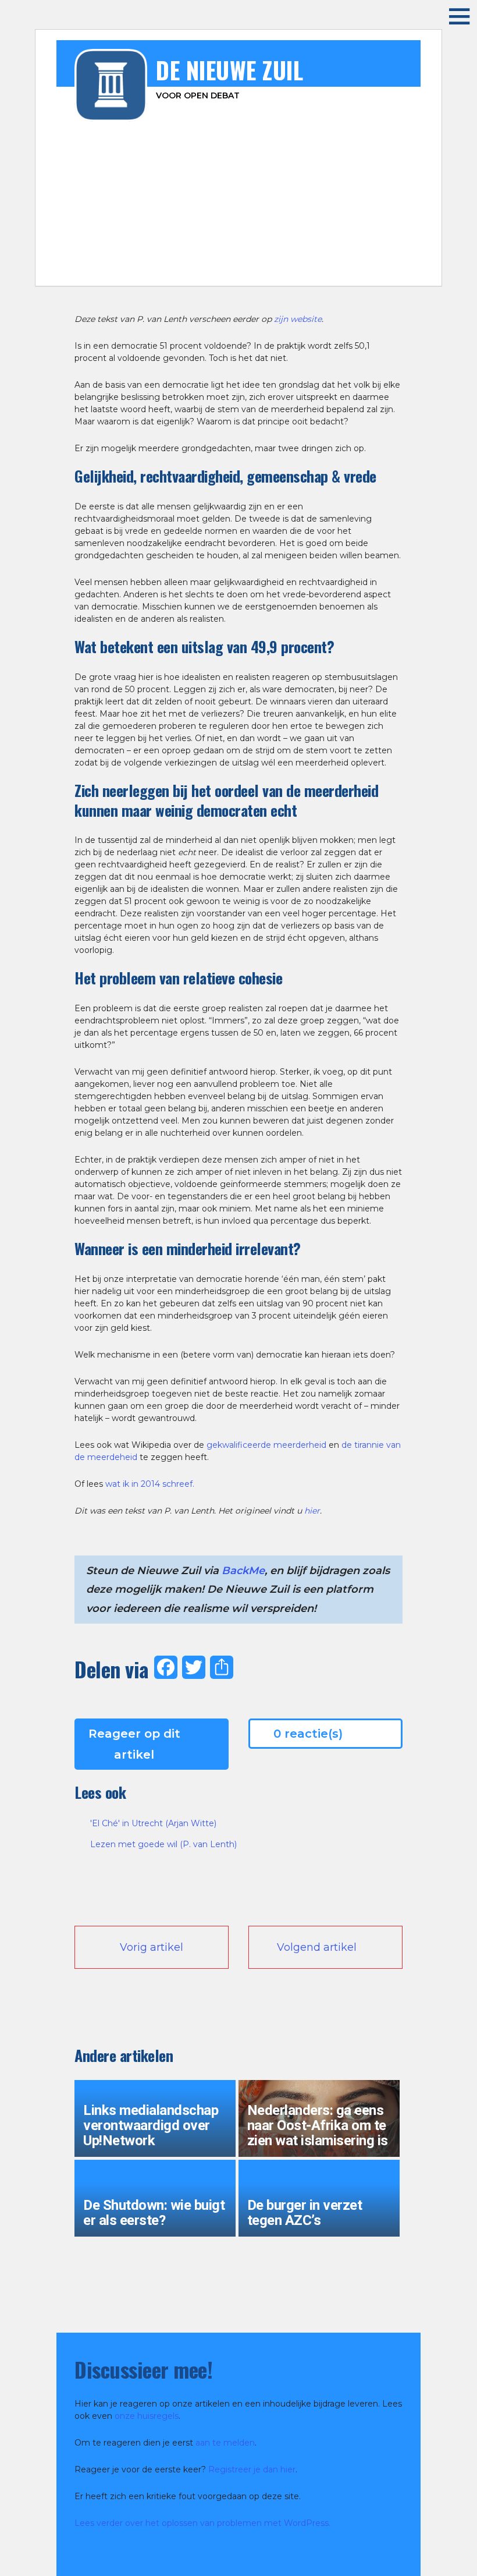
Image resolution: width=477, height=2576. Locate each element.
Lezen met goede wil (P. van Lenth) (163, 1844)
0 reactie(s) (308, 1734)
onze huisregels (147, 2416)
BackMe (243, 1571)
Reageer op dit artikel (134, 1744)
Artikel (175, 269)
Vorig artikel (152, 1947)
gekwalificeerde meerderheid (266, 1445)
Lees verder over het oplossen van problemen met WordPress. (202, 2523)
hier (312, 1511)
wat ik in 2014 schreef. (150, 1484)
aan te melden (225, 2443)
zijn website (298, 319)
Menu (451, 16)
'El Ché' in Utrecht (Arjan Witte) (153, 1823)
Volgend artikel (317, 1947)
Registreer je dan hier (252, 2469)
